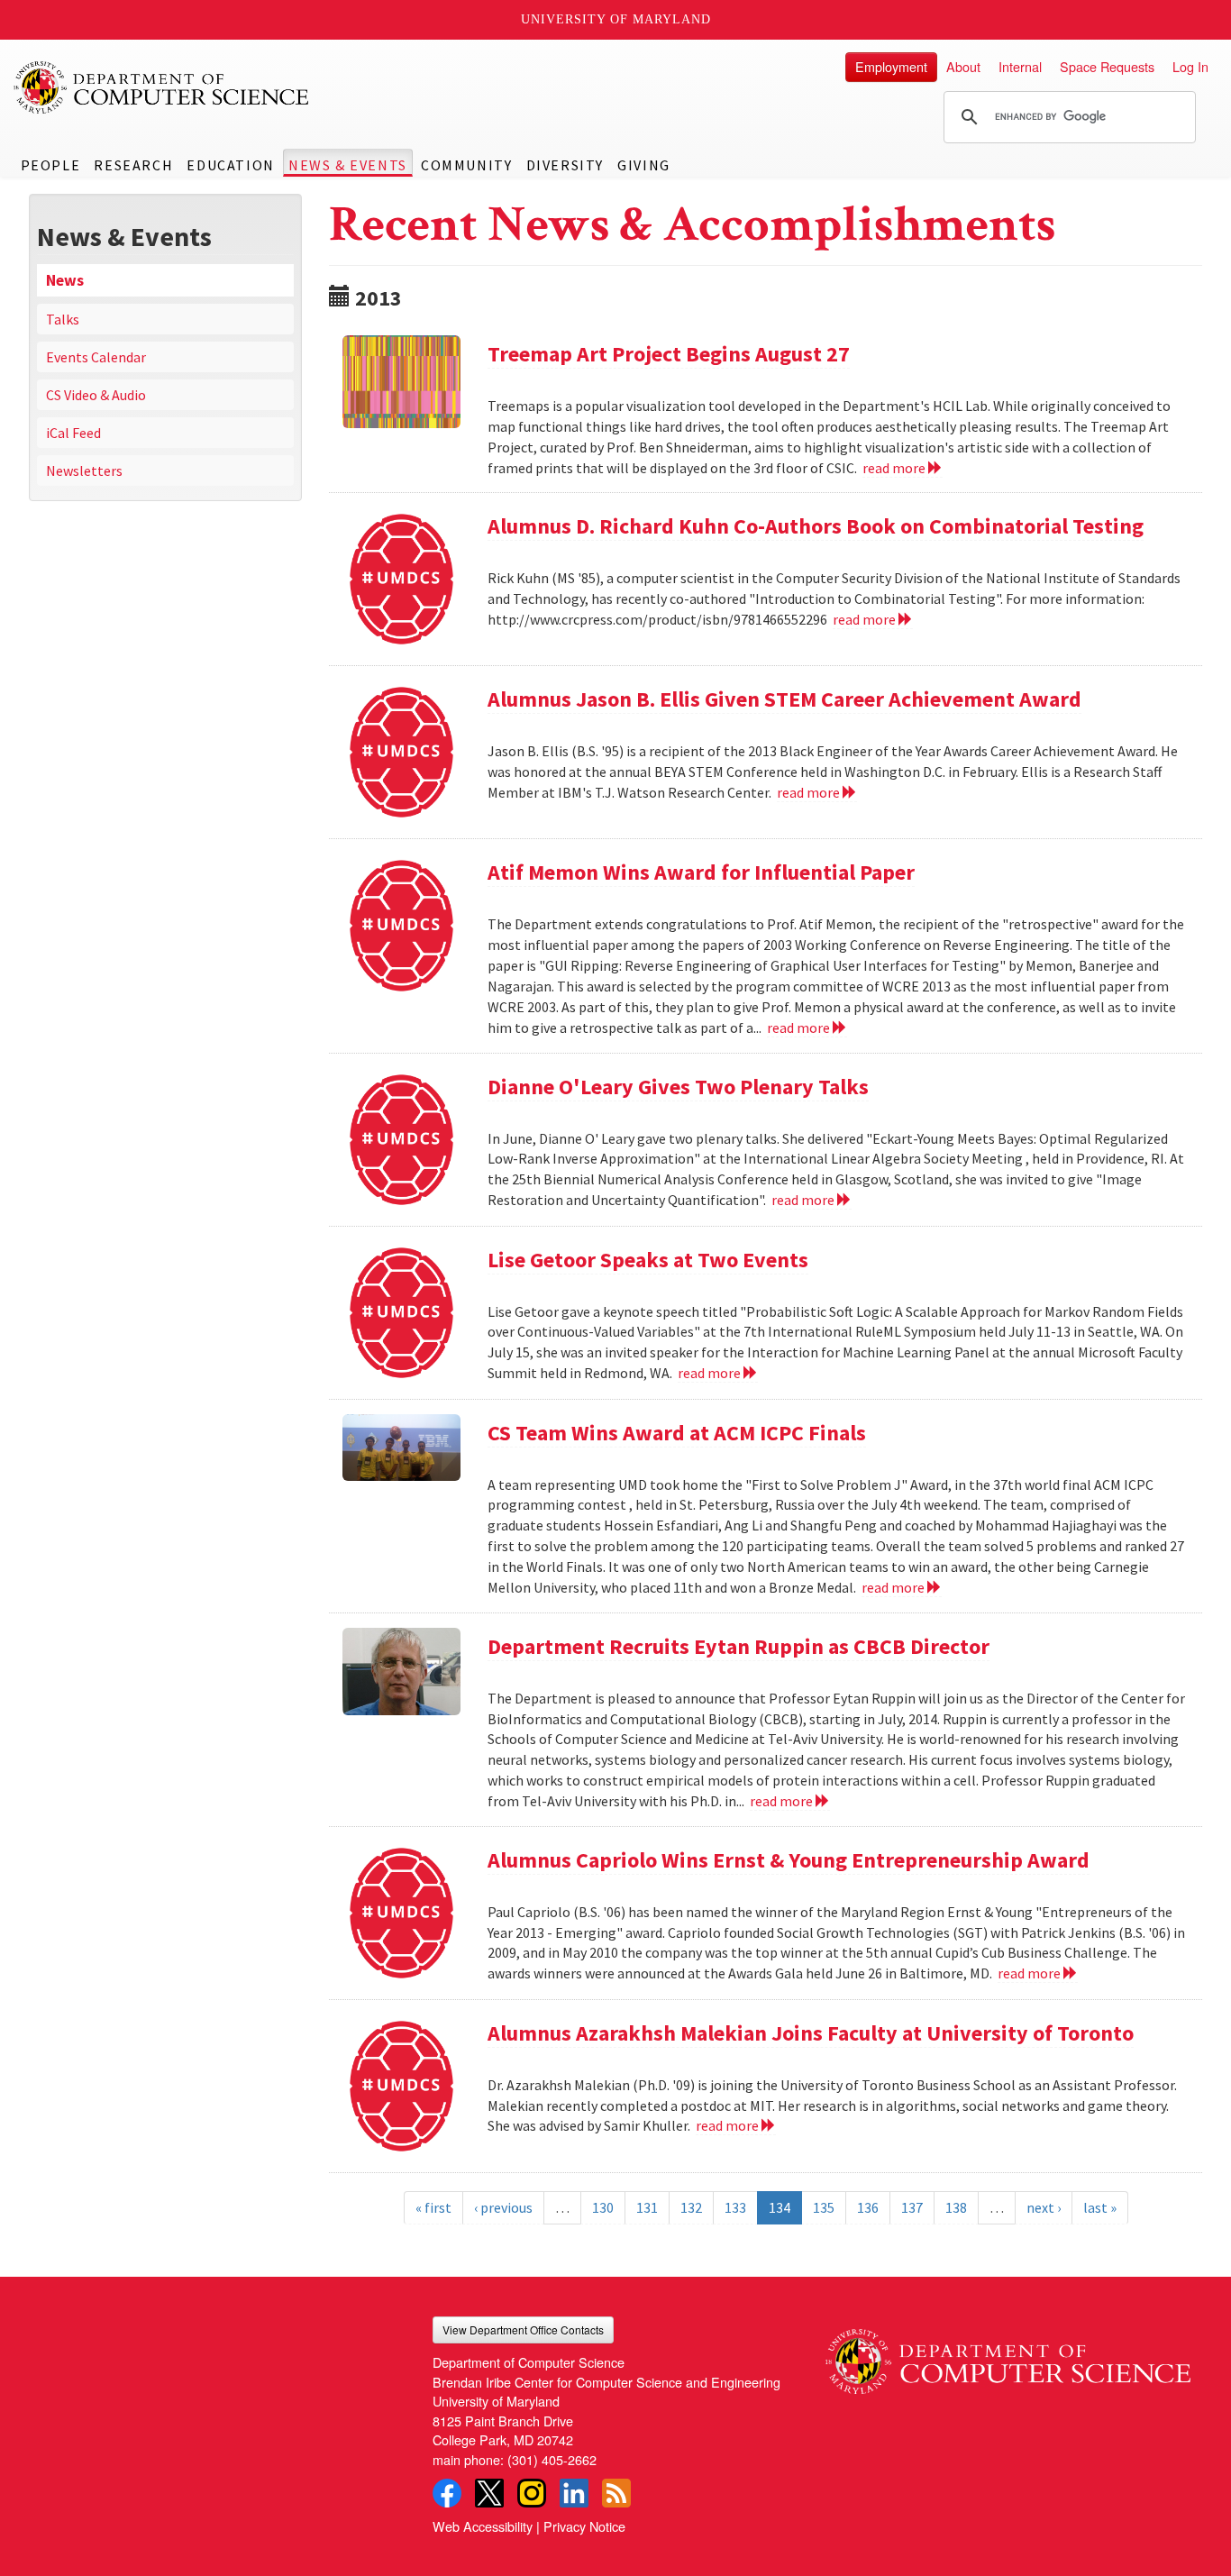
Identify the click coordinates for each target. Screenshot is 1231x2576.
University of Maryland (616, 19)
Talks (63, 319)
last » (1100, 2207)
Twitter (489, 2493)
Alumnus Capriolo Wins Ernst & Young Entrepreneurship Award (789, 1860)
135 (824, 2207)
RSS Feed (616, 2493)
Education (230, 165)
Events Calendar (96, 357)
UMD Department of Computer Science (162, 87)
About (963, 66)
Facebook (447, 2493)
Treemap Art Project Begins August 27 (669, 354)
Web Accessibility (483, 2526)
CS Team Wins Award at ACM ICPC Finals (677, 1433)
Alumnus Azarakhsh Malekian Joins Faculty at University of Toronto (811, 2033)
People (51, 165)
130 (603, 2207)
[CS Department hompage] (1008, 2355)
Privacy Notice (584, 2526)
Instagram (532, 2493)
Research (133, 165)
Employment (891, 66)
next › (1044, 2207)
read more (895, 468)
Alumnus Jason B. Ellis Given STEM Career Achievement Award (784, 699)
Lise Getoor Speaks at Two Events (648, 1260)
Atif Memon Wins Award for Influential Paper (701, 872)
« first (433, 2207)
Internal (1020, 66)
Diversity (565, 165)
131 (647, 2207)
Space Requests (1107, 66)
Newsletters (84, 470)
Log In (1190, 66)
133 (735, 2207)
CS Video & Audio (96, 395)
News (65, 280)
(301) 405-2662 (552, 2459)
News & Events (348, 165)
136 (868, 2207)
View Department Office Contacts (523, 2329)
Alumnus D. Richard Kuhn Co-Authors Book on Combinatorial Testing (816, 526)
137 (912, 2207)
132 (691, 2207)
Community (466, 165)
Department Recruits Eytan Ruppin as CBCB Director (739, 1646)
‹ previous (503, 2207)
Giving (644, 165)
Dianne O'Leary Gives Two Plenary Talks (678, 1087)
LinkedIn (574, 2493)
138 (956, 2207)
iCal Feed (73, 433)
